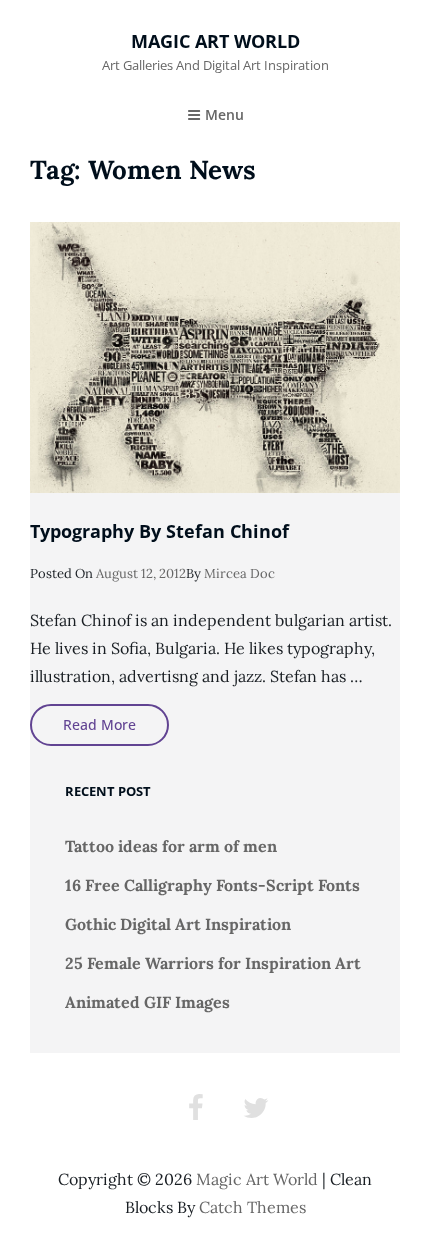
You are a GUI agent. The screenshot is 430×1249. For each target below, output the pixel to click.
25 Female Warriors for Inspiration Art (213, 963)
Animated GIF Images (147, 1002)
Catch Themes (252, 1207)
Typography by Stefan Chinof (159, 531)
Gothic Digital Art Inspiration (178, 924)
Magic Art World (215, 41)
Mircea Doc (239, 573)
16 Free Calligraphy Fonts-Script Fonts (212, 885)
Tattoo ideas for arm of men (171, 846)
